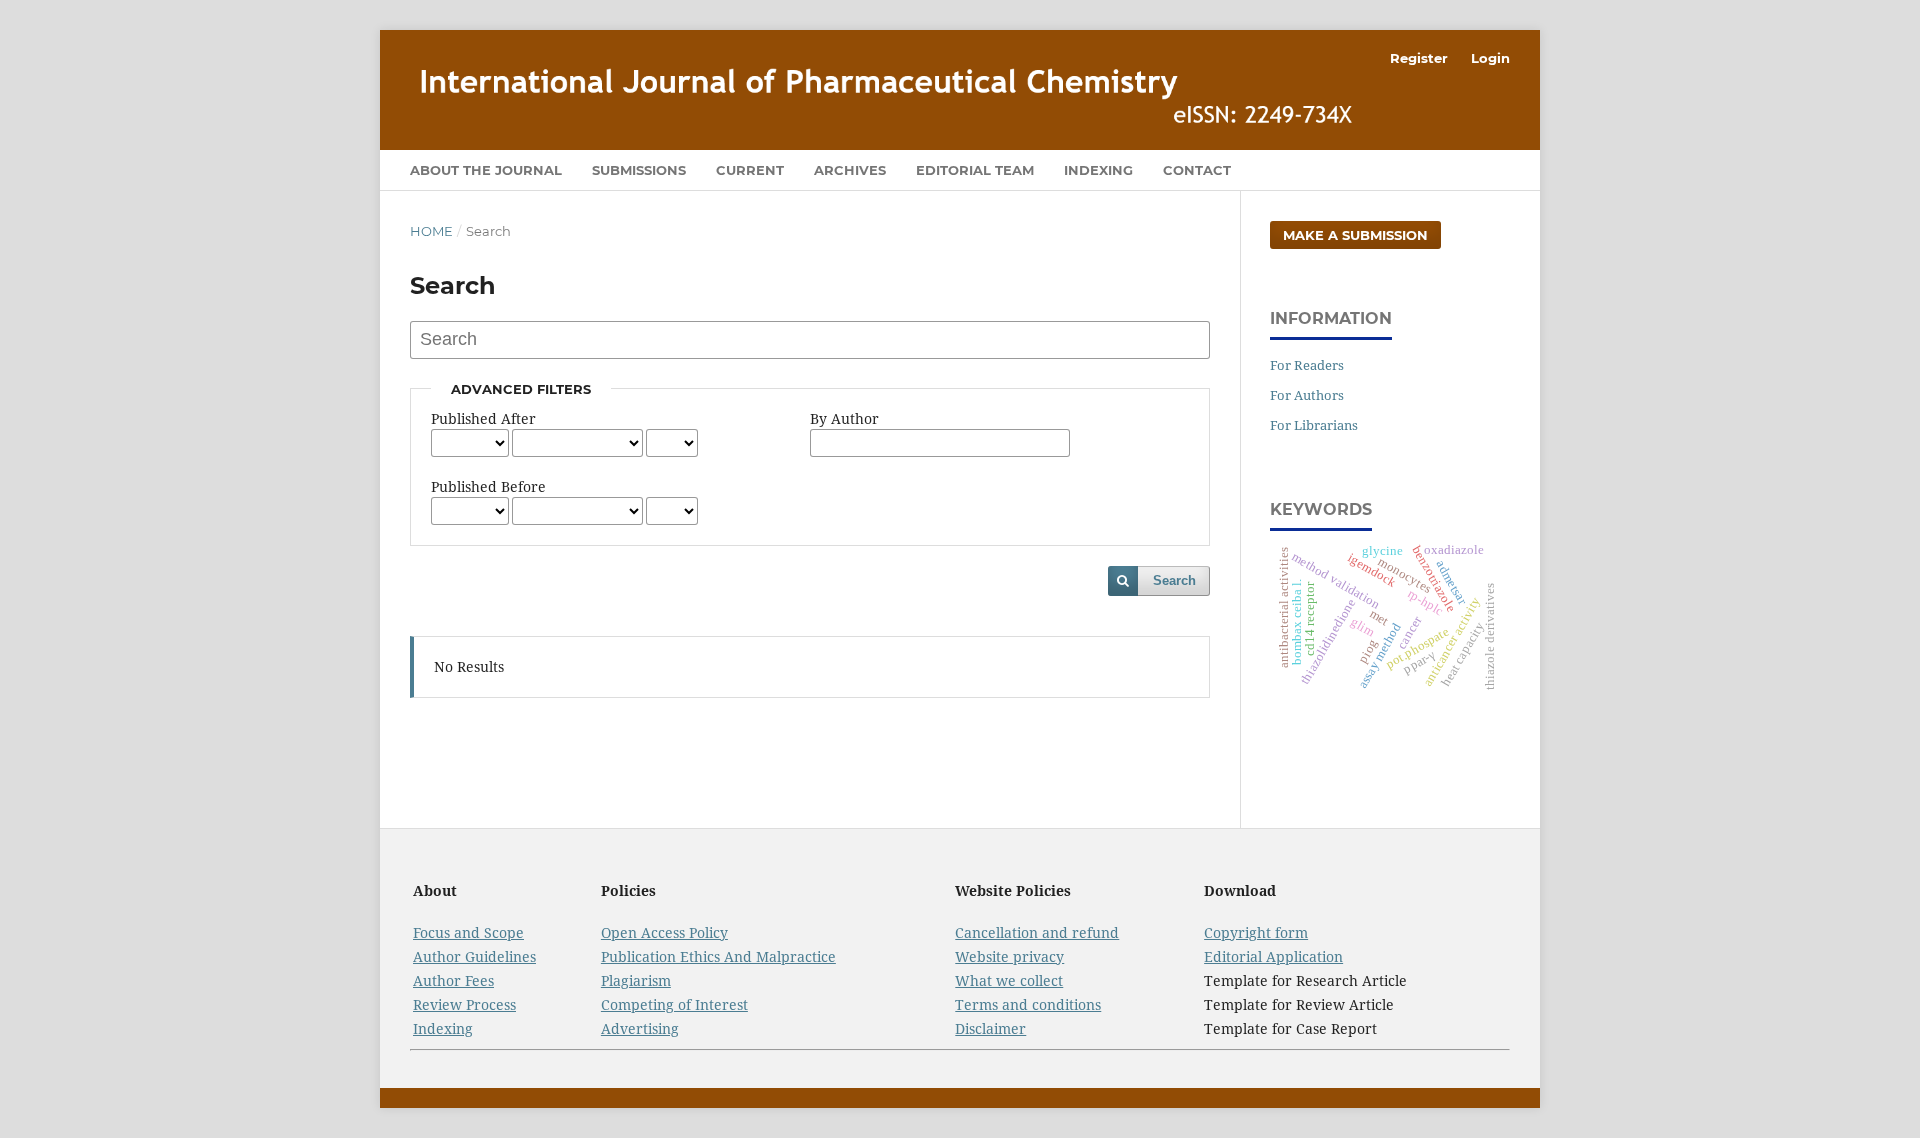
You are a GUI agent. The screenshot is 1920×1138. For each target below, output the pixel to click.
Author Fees (453, 980)
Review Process (464, 1004)
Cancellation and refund (1037, 932)
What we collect (1009, 980)
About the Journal (486, 170)
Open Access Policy (664, 932)
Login (1490, 58)
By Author (844, 418)
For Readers (1307, 365)
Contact (1197, 170)
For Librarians (1314, 425)
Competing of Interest (674, 1004)
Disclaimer (990, 1028)
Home (431, 231)
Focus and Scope (468, 932)
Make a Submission (1355, 235)
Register (1419, 58)
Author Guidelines (474, 956)
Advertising (640, 1028)
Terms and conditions (1028, 1004)
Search (1174, 580)
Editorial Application (1273, 956)
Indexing (1098, 170)
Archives (850, 170)
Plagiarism (636, 980)
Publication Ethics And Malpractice (718, 956)
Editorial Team (975, 170)
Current (750, 170)
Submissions (639, 170)
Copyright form (1256, 932)
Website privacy (1009, 956)
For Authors (1307, 395)
